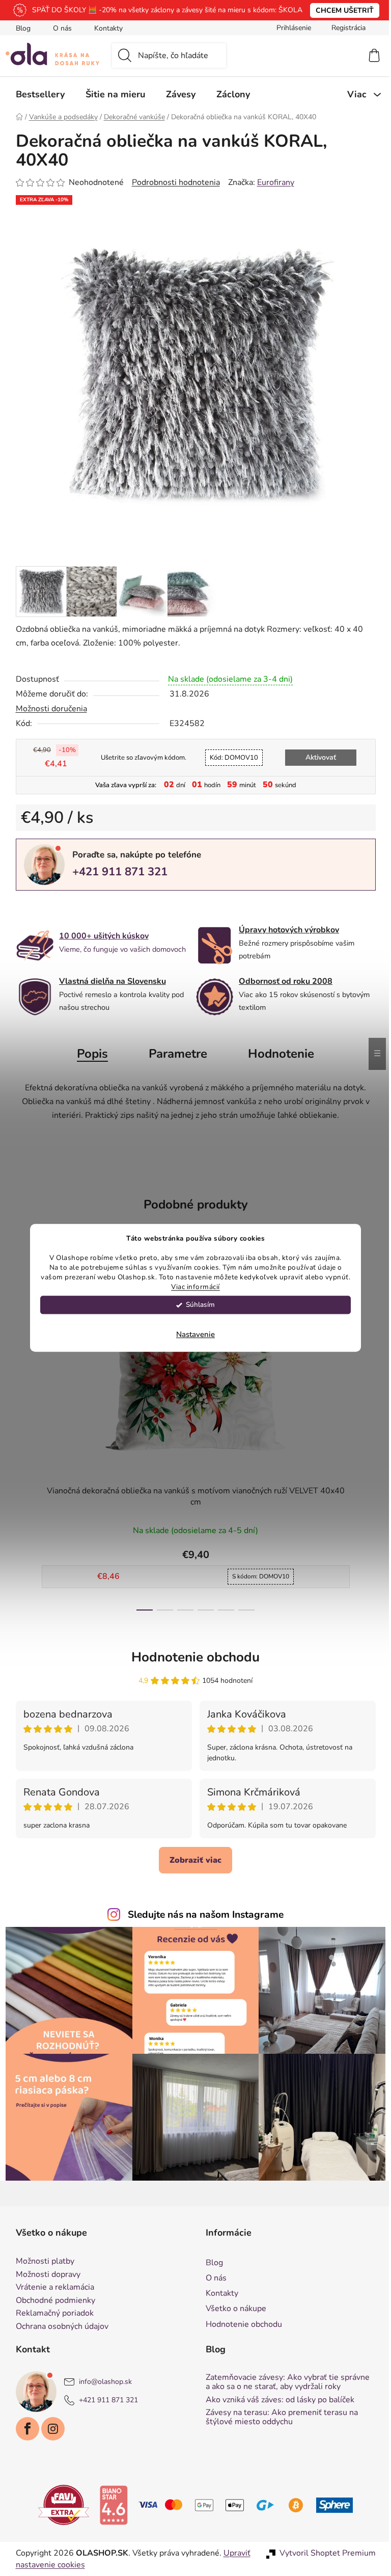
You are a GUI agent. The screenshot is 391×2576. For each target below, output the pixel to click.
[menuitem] (36, 94)
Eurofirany (272, 182)
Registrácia (344, 28)
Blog (19, 28)
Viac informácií (192, 1287)
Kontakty (104, 28)
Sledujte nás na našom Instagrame (202, 1915)
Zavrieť (82, 907)
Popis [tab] (89, 1054)
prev (20, 1434)
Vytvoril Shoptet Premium (324, 2553)
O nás (58, 28)
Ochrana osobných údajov (58, 2327)
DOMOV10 (230, 758)
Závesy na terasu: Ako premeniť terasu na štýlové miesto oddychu (278, 2417)
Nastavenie (192, 1335)
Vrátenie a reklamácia (51, 2288)
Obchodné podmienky (51, 2301)
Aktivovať (317, 757)
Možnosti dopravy (44, 2275)
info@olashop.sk (101, 2382)
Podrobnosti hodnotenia (172, 182)
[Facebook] (23, 2429)
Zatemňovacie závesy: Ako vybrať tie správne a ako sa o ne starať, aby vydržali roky (284, 2382)
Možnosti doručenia (47, 709)
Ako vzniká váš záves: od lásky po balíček (276, 2400)
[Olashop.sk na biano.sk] (110, 2505)
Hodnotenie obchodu (192, 1657)
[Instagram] (49, 2429)
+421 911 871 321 (116, 872)
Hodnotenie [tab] (277, 1054)
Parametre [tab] (174, 1054)
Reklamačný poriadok (51, 2314)
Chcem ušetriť (341, 10)
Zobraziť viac (192, 1860)
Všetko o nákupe (232, 2309)
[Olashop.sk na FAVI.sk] (60, 2505)
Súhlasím (197, 1305)
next (364, 1434)
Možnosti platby (41, 2262)
